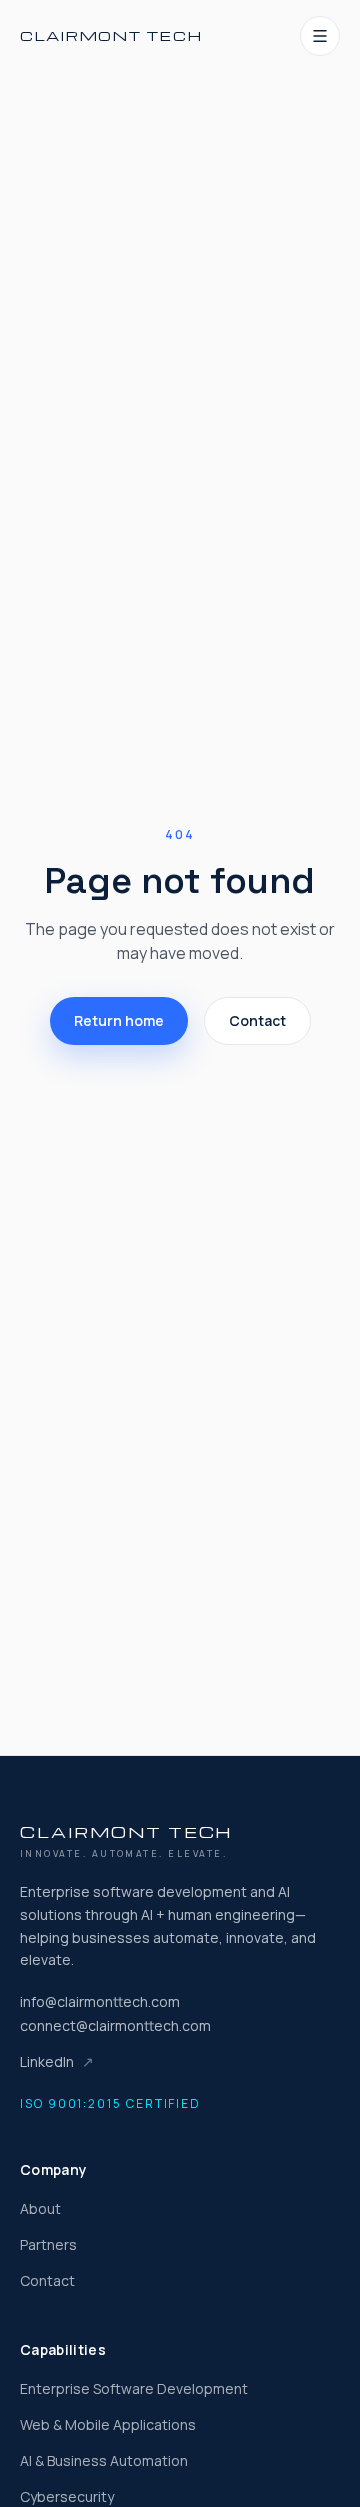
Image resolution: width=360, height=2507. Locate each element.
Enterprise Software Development (134, 2388)
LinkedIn (57, 2061)
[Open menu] (320, 36)
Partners (48, 2244)
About (40, 2208)
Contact (257, 1020)
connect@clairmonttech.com (115, 2025)
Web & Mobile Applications (108, 2424)
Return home (119, 1020)
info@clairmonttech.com (100, 2001)
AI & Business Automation (104, 2460)
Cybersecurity (67, 2496)
